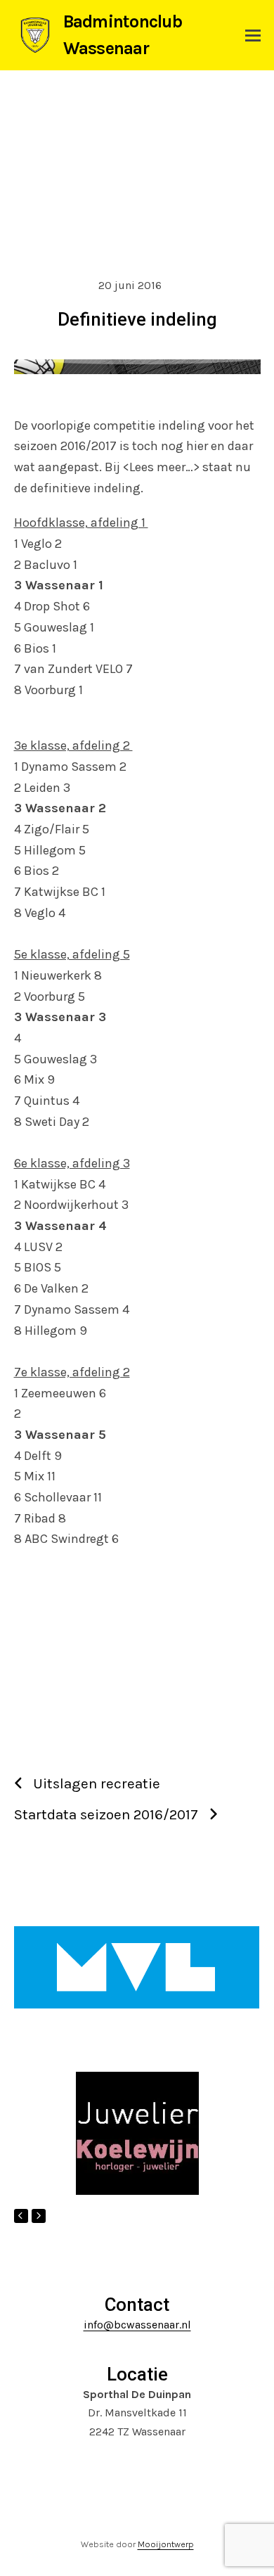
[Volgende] (39, 2216)
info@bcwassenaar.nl (137, 2325)
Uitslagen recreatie (97, 1783)
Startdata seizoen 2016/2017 (106, 1814)
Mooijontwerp (166, 2544)
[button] (253, 36)
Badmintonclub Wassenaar (123, 35)
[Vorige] (21, 2216)
